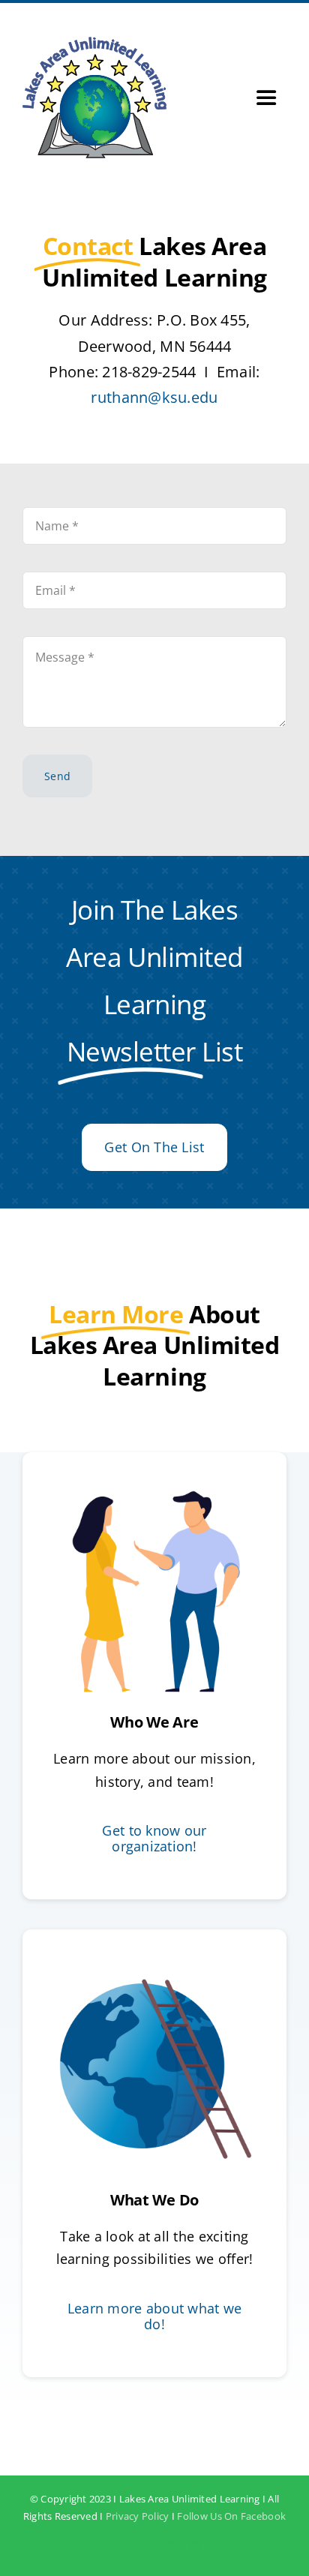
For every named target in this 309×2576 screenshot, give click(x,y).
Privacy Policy (138, 2516)
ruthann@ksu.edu (154, 397)
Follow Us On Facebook (231, 2516)
